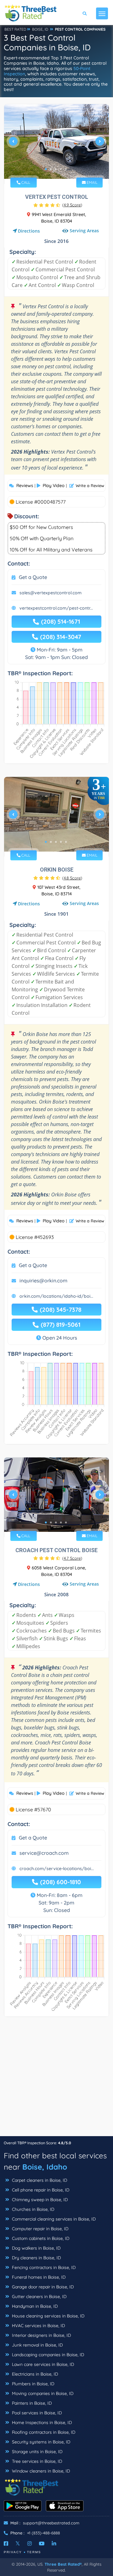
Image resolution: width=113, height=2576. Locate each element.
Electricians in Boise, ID (34, 2374)
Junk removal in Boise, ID (37, 2345)
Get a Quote (33, 577)
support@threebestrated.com (51, 2523)
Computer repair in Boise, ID (40, 2229)
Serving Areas (84, 231)
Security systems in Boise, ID (40, 2442)
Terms (34, 2552)
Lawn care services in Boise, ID (42, 2364)
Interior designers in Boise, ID (41, 2335)
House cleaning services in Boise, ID (48, 2316)
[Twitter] (18, 2543)
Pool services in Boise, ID (36, 2413)
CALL (25, 182)
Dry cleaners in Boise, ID (36, 2258)
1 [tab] (46, 169)
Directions (29, 231)
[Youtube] (42, 2543)
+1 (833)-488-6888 (43, 2533)
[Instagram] (30, 2543)
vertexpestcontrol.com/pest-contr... (56, 608)
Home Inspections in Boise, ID (41, 2423)
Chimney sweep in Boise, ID (39, 2200)
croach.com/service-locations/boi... (57, 1869)
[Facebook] (6, 2543)
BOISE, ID (40, 29)
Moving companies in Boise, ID (42, 2393)
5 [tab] (66, 169)
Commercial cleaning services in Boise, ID (53, 2219)
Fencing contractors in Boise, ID (43, 2267)
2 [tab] (51, 169)
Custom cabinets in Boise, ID (40, 2238)
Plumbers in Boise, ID (32, 2384)
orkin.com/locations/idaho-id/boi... (56, 1296)
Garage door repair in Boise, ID (42, 2287)
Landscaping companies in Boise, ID (47, 2355)
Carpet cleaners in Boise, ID (39, 2180)
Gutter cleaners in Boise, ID (39, 2297)
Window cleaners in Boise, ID (40, 2471)
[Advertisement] (56, 2080)
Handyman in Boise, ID (34, 2306)
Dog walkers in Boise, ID (36, 2248)
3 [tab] (56, 169)
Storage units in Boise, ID (37, 2452)
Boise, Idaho (45, 2167)
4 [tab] (61, 169)
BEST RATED (15, 29)
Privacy (13, 2552)
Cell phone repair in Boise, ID (40, 2190)
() (72, 205)
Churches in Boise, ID (32, 2209)
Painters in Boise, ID (31, 2403)
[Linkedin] (54, 2543)
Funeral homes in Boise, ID (38, 2277)
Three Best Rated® (63, 2564)
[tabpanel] (56, 144)
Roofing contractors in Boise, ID (43, 2432)
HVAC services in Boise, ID (38, 2326)
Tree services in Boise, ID (36, 2461)
